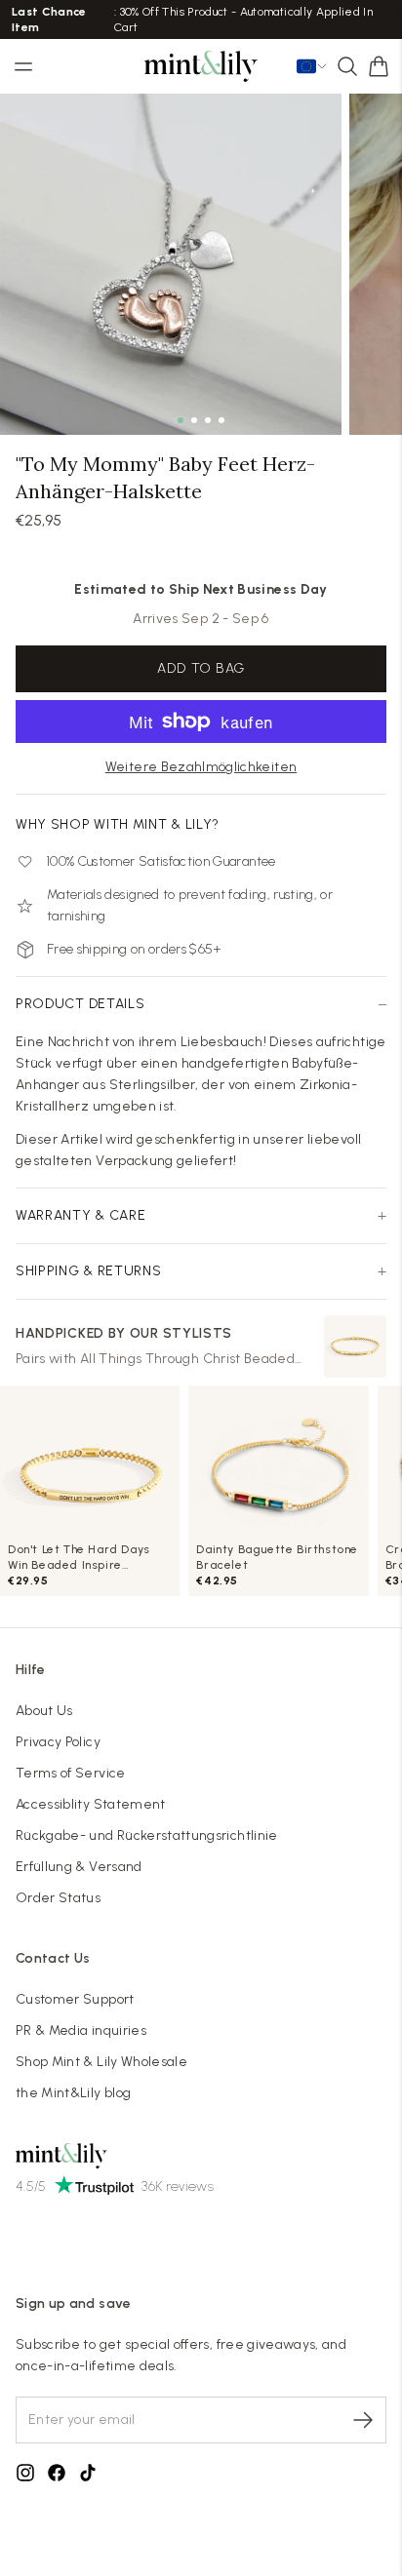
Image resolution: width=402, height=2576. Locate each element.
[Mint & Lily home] (201, 66)
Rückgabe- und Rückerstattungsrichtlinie (147, 1835)
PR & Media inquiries (81, 2030)
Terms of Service (71, 1773)
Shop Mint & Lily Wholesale (101, 2062)
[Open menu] (23, 66)
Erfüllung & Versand (79, 1867)
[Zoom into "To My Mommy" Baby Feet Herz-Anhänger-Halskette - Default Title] (171, 264)
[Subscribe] (363, 2420)
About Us (44, 1711)
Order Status (58, 1898)
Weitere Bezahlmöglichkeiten (201, 767)
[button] (379, 66)
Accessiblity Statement (91, 1804)
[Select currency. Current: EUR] (312, 66)
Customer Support (75, 1999)
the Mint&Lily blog (73, 2093)
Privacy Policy (58, 1742)
